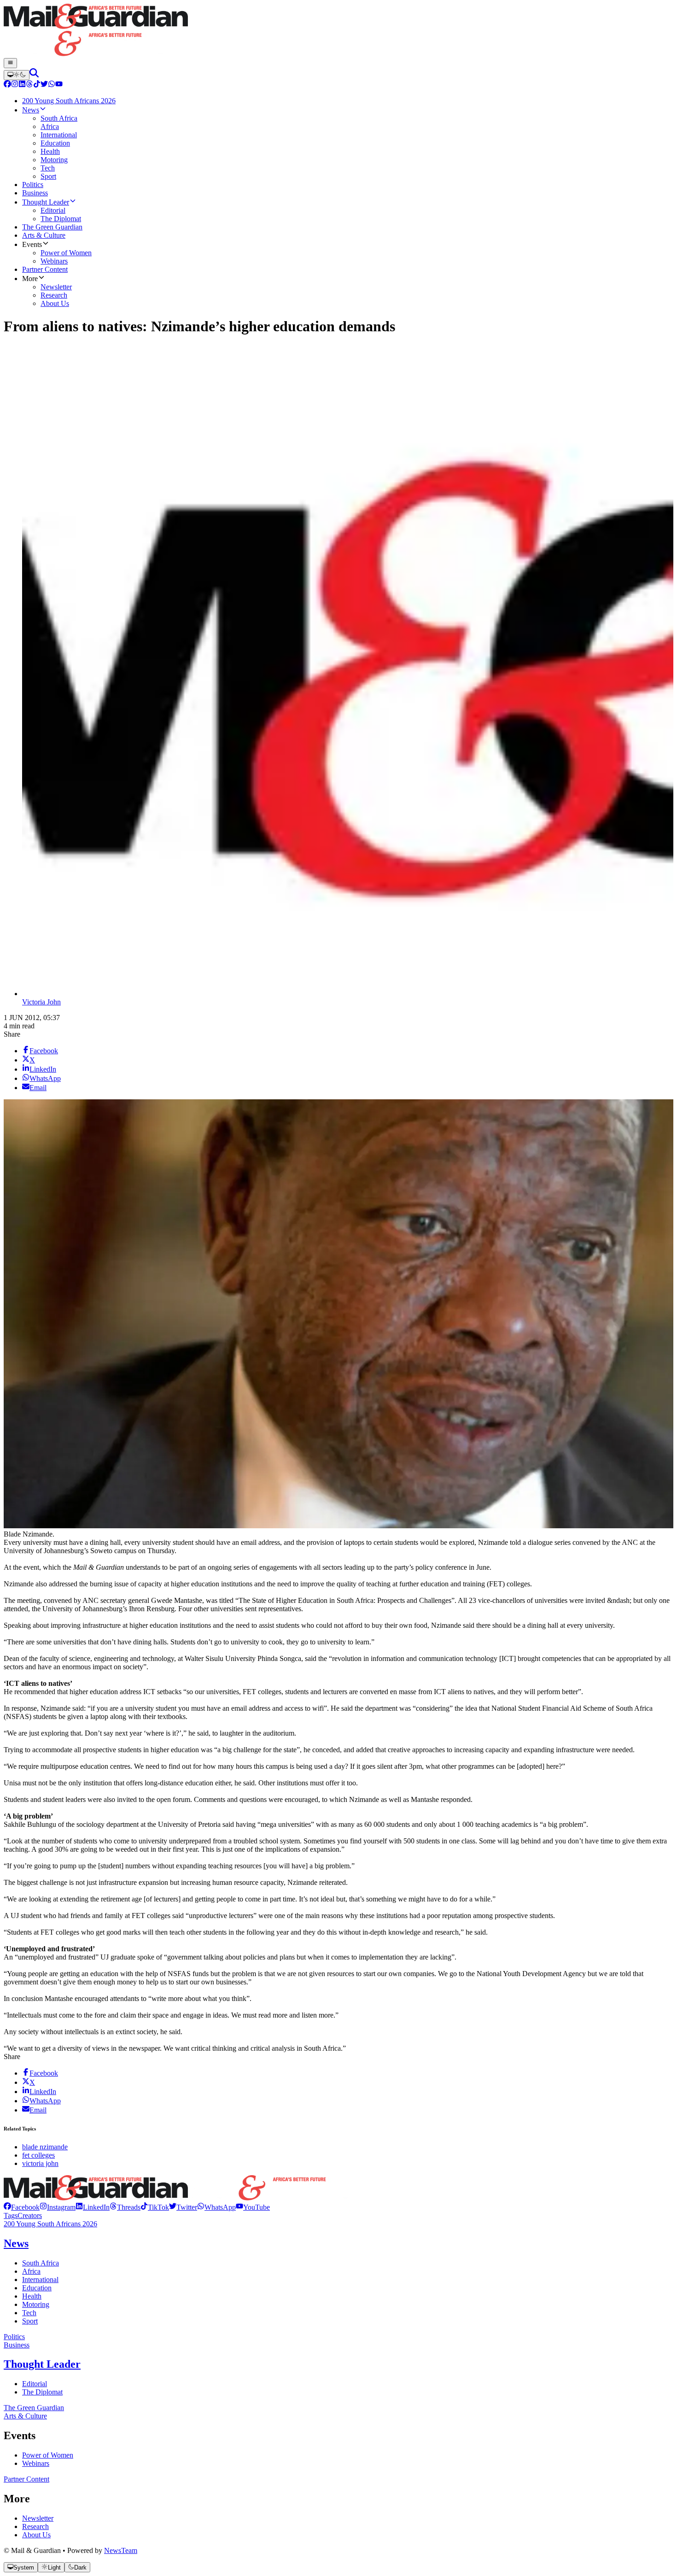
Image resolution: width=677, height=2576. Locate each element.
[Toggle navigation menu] (10, 63)
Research (35, 2526)
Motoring (36, 2304)
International (40, 2280)
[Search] (34, 75)
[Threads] (29, 85)
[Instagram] (15, 85)
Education (37, 2288)
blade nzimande (45, 2147)
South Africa (41, 2263)
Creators (30, 2215)
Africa (31, 2271)
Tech (29, 2313)
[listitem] (22, 2207)
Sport (30, 2321)
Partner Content (26, 2479)
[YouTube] (59, 85)
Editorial (35, 2384)
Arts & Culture (25, 2416)
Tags (11, 2215)
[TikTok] (37, 85)
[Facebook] (7, 85)
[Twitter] (44, 85)
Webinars (36, 2463)
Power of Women (48, 2455)
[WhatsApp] (52, 85)
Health (32, 2296)
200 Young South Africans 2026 (50, 2224)
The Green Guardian (34, 2408)
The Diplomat (42, 2392)
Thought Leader (42, 2364)
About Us (36, 2535)
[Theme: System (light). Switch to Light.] (17, 75)
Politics (14, 2337)
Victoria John (41, 1002)
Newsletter (38, 2518)
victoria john (40, 2163)
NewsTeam (121, 2550)
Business (17, 2345)
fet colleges (38, 2155)
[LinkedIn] (22, 85)
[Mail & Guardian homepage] (338, 31)
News (16, 2243)
